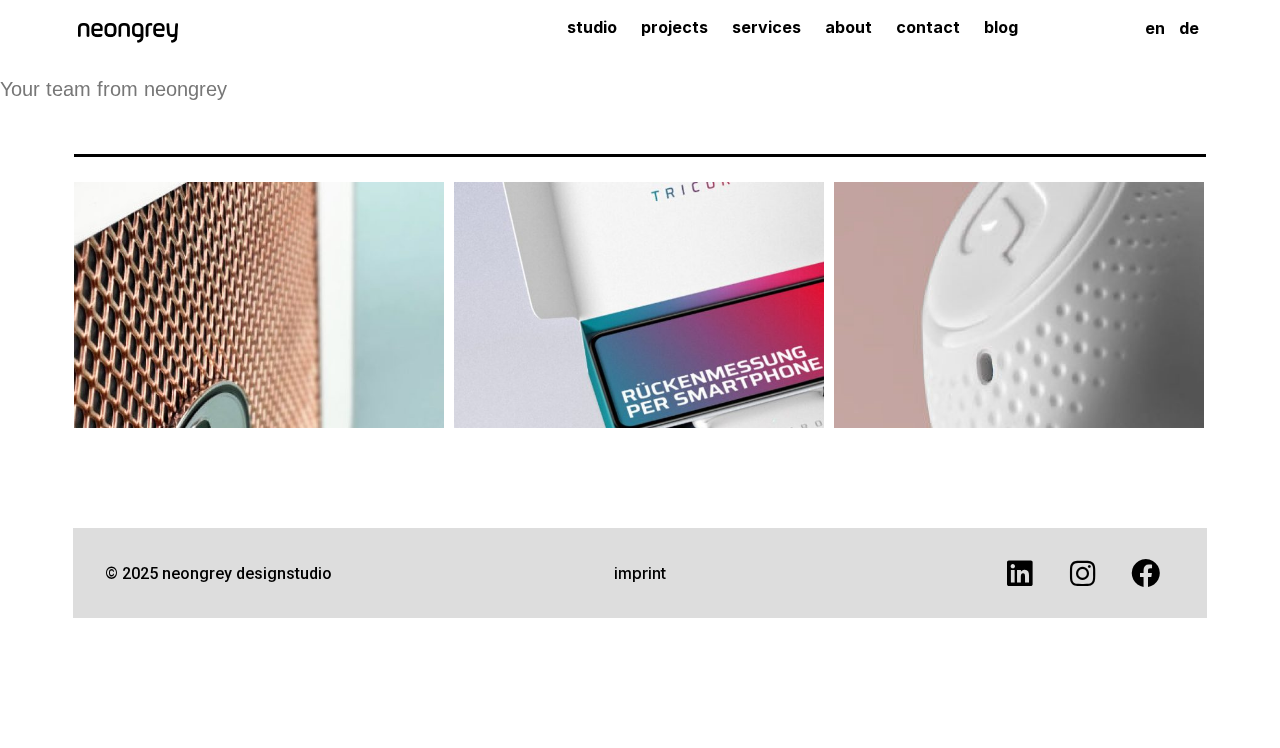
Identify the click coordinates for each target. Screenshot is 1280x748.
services (765, 27)
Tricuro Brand (639, 295)
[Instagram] (1083, 573)
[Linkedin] (1020, 573)
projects (673, 27)
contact (927, 27)
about (847, 27)
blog (1000, 27)
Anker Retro (259, 295)
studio (591, 27)
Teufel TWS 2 (1019, 295)
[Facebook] (1146, 573)
